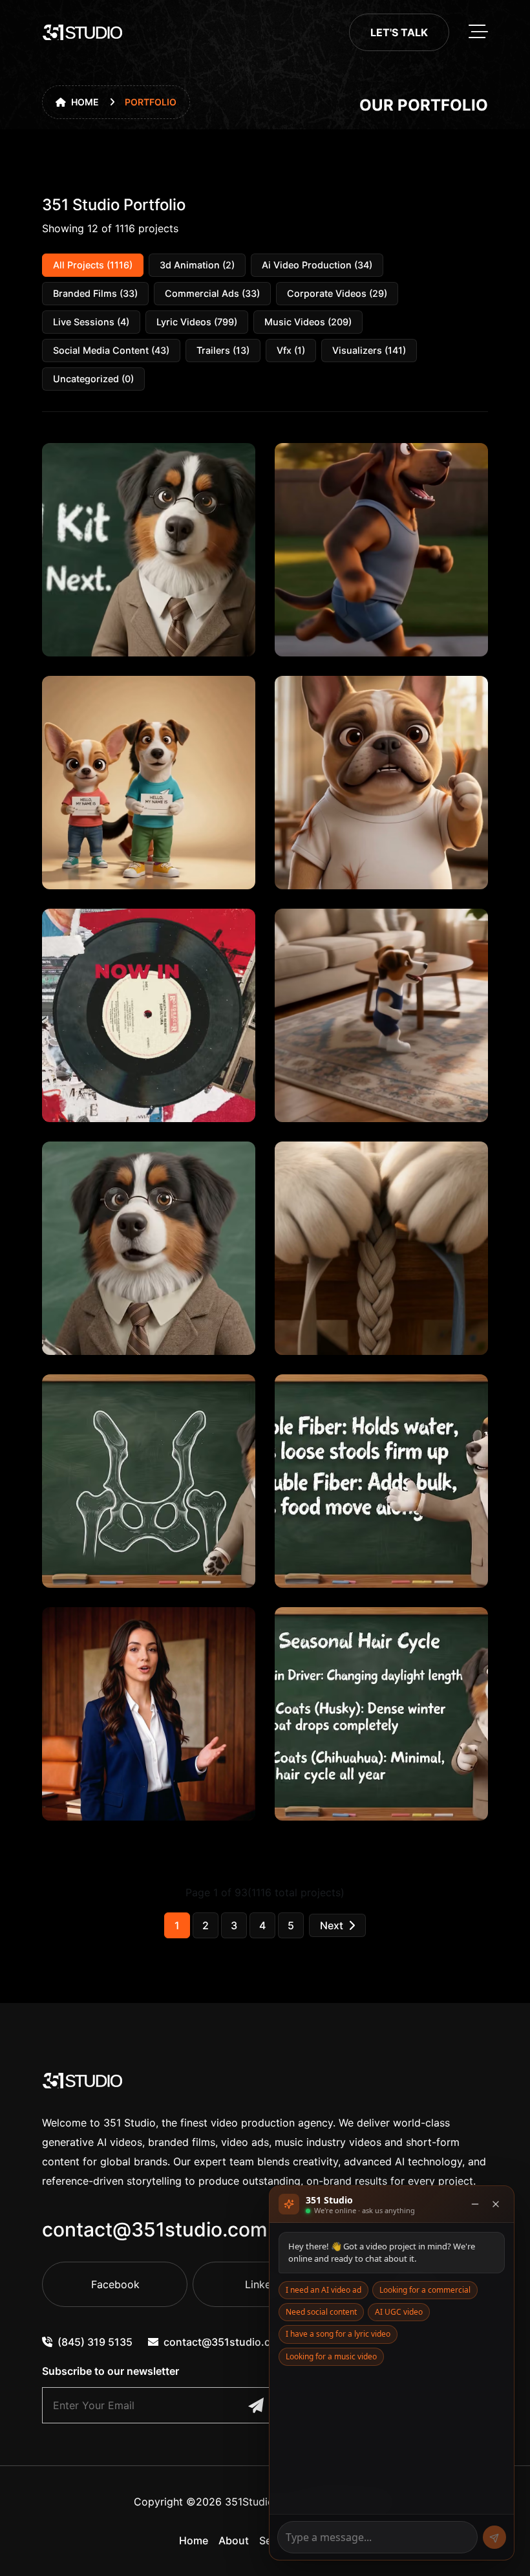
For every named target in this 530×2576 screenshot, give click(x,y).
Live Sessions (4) (91, 322)
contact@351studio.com (155, 2229)
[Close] (496, 2204)
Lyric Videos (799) (197, 322)
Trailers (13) (223, 350)
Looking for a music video (331, 2356)
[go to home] (83, 32)
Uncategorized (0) (93, 379)
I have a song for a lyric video (338, 2334)
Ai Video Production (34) (317, 265)
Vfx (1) (291, 350)
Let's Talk (399, 32)
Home (85, 102)
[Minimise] (475, 2204)
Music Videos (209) (308, 322)
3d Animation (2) (197, 265)
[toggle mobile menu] (478, 32)
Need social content (321, 2312)
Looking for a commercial (425, 2290)
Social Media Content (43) (111, 350)
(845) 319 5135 (95, 2342)
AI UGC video (399, 2312)
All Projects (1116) (93, 265)
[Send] (494, 2537)
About (234, 2540)
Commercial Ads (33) (212, 293)
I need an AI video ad (323, 2290)
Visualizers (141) (369, 350)
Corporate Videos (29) (337, 293)
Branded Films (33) (95, 293)
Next (332, 1925)
